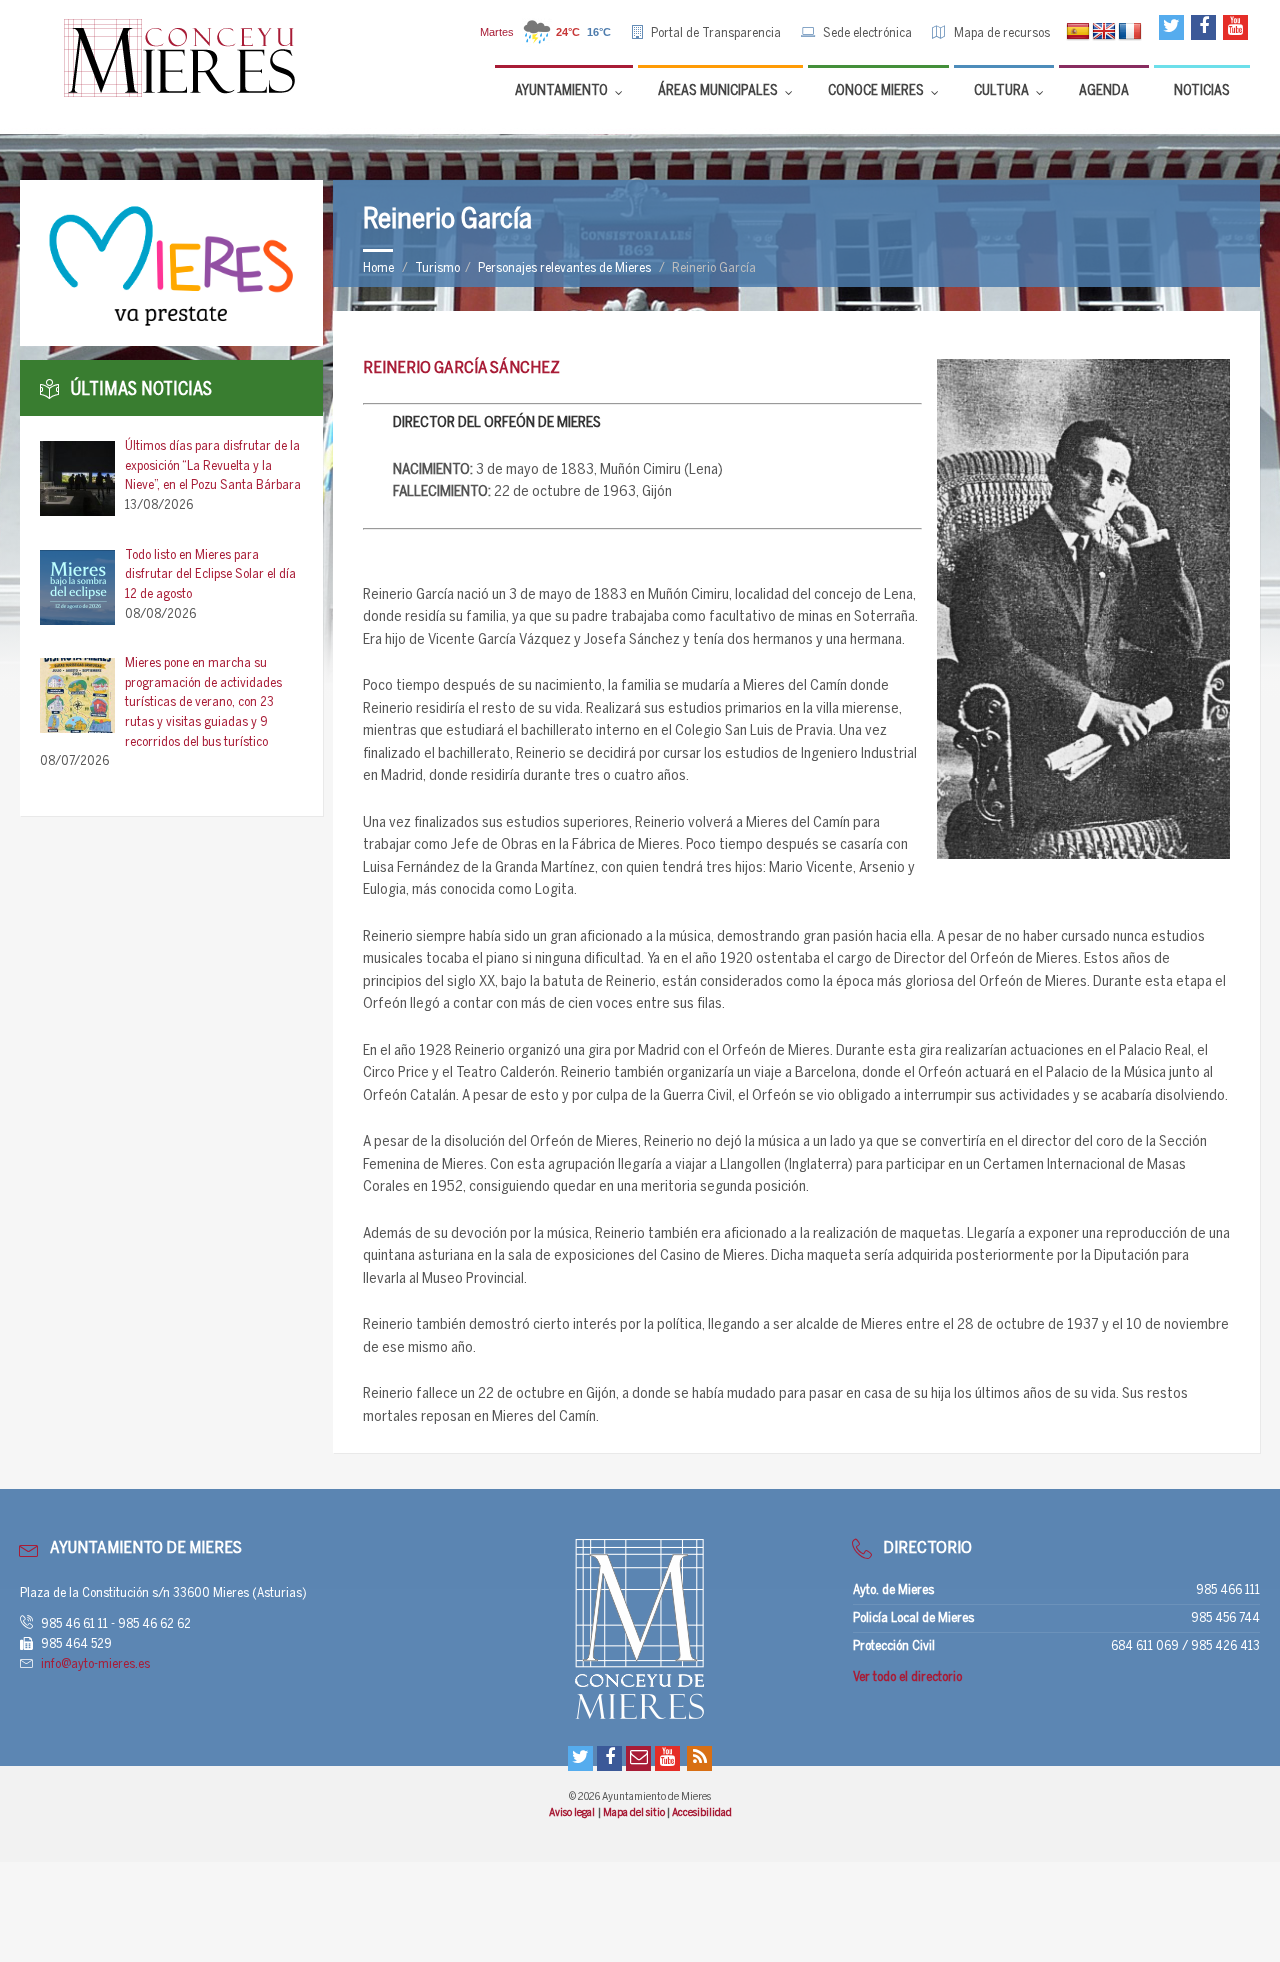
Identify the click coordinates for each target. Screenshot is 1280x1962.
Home (378, 268)
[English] (1104, 32)
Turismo (437, 268)
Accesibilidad (702, 1813)
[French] (1130, 32)
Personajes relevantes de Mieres (564, 268)
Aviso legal (572, 1813)
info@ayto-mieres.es (95, 1664)
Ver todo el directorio (907, 1677)
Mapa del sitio (635, 1813)
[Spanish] (1078, 32)
